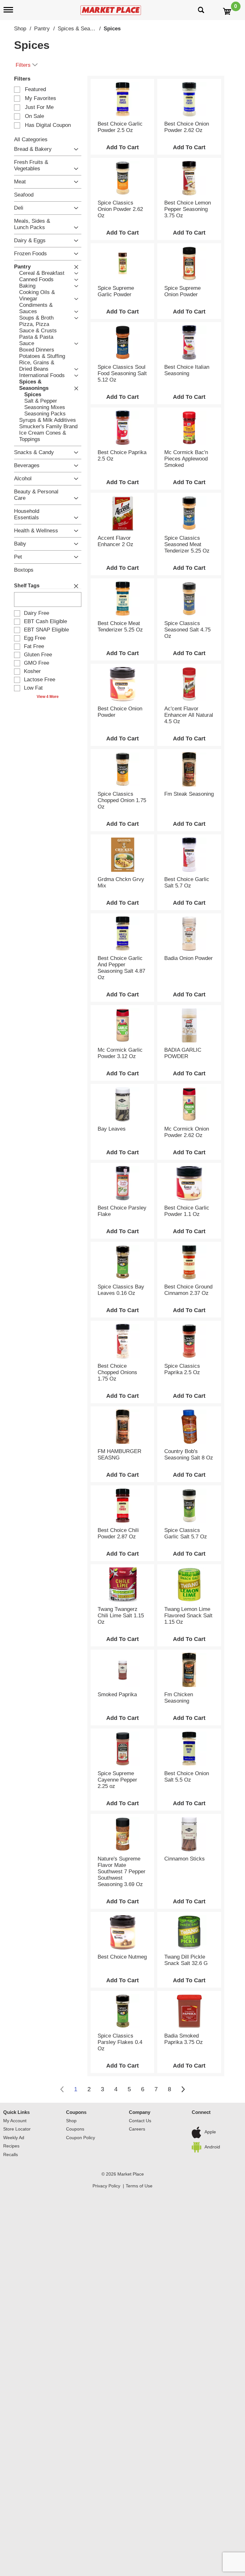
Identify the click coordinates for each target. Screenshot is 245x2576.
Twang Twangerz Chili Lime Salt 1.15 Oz (121, 1616)
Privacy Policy (106, 2186)
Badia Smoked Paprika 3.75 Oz (184, 2039)
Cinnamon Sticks (185, 1859)
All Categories (31, 139)
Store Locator (17, 2129)
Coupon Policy (81, 2138)
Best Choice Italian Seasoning (187, 370)
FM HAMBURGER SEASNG (119, 1454)
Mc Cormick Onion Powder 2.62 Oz (187, 1132)
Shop (20, 29)
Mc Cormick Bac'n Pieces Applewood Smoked (186, 459)
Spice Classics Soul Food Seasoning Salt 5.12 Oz (122, 373)
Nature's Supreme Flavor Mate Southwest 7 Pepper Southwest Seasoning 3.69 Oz (122, 1872)
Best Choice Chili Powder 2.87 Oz (118, 1533)
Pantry (42, 29)
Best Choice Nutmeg (122, 1957)
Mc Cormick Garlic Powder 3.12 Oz (120, 1053)
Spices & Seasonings (83, 29)
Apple (210, 2132)
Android (212, 2147)
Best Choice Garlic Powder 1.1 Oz (187, 1211)
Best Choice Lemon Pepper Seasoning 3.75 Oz (188, 209)
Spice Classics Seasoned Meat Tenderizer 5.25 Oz (187, 544)
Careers (137, 2129)
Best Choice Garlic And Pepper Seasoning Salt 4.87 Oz (121, 968)
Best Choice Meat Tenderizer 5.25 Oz (120, 627)
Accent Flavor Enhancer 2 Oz (115, 541)
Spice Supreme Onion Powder (182, 291)
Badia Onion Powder (189, 958)
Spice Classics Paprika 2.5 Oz (182, 1369)
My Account (15, 2121)
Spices (112, 29)
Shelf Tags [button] (27, 586)
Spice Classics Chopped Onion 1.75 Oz (122, 800)
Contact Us (140, 2121)
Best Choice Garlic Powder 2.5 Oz (120, 127)
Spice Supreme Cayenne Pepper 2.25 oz (117, 1780)
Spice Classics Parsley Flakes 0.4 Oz (120, 2042)
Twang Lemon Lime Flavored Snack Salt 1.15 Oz (188, 1616)
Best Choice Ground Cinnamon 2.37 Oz (188, 1290)
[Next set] (183, 2089)
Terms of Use (139, 2186)
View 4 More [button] (48, 697)
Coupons (76, 2112)
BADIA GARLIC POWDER (183, 1053)
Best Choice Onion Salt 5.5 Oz (187, 1777)
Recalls (11, 2154)
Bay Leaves (112, 1129)
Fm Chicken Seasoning (179, 1698)
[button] (74, 149)
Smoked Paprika (117, 1694)
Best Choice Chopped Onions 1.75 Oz (117, 1372)
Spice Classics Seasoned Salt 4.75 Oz (187, 630)
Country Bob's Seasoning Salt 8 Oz (189, 1454)
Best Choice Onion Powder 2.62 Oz (187, 127)
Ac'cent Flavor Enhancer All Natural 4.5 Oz (189, 715)
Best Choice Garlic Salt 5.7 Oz (187, 882)
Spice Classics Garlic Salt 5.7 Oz (186, 1533)
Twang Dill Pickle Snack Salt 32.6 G (186, 1960)
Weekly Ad (14, 2138)
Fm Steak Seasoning (189, 794)
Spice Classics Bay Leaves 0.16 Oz (121, 1290)
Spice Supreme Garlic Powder (116, 291)
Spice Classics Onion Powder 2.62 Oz (120, 209)
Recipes (11, 2146)
